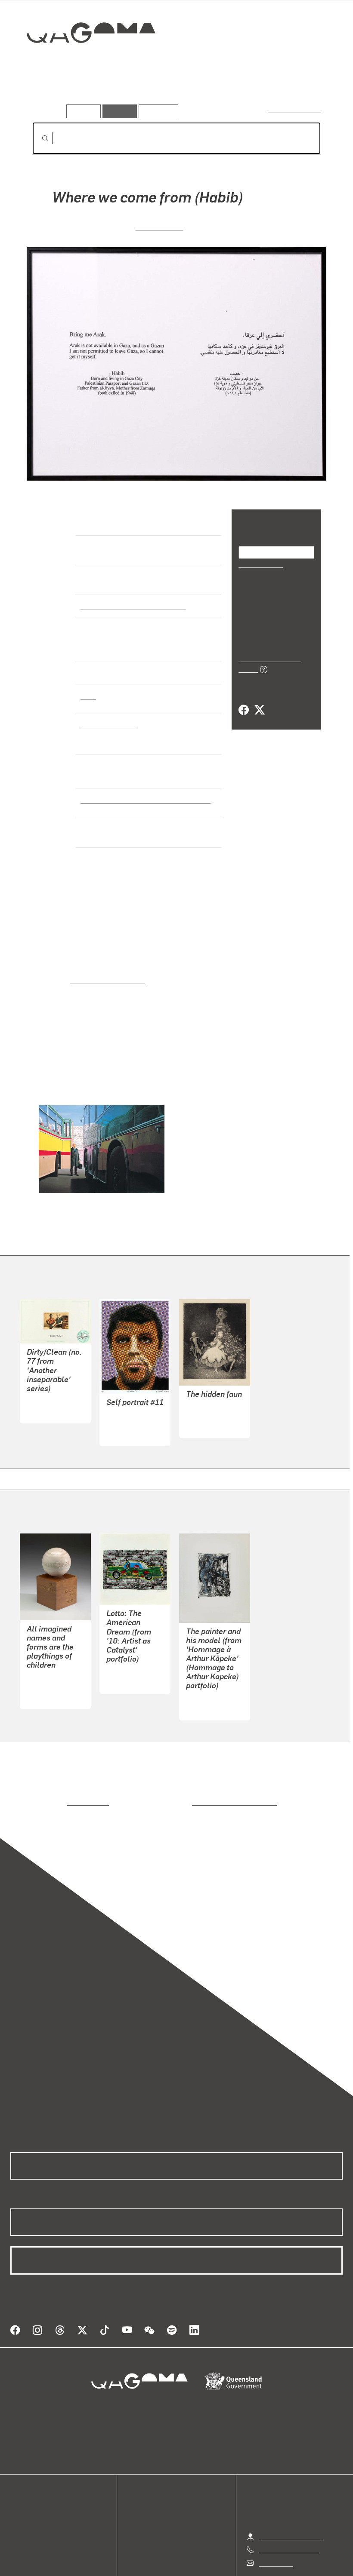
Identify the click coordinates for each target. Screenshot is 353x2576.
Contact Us (275, 2523)
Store (18, 2494)
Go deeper (124, 92)
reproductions (53, 1773)
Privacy (157, 2561)
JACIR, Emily (159, 226)
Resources (156, 111)
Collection (85, 60)
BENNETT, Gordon (134, 1394)
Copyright (197, 2561)
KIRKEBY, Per (206, 1669)
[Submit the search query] (38, 138)
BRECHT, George (52, 1657)
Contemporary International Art (131, 606)
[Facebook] (244, 701)
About (19, 2515)
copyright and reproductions (198, 1773)
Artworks (47, 92)
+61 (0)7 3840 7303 (288, 2510)
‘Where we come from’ (103, 962)
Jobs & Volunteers (104, 2561)
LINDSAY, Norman (213, 1386)
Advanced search (295, 109)
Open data (26, 2473)
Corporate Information (258, 2561)
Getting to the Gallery (291, 2497)
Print (88, 684)
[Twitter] (259, 701)
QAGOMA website (37, 2484)
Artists (85, 92)
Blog (17, 2504)
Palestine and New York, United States (142, 788)
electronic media (108, 714)
